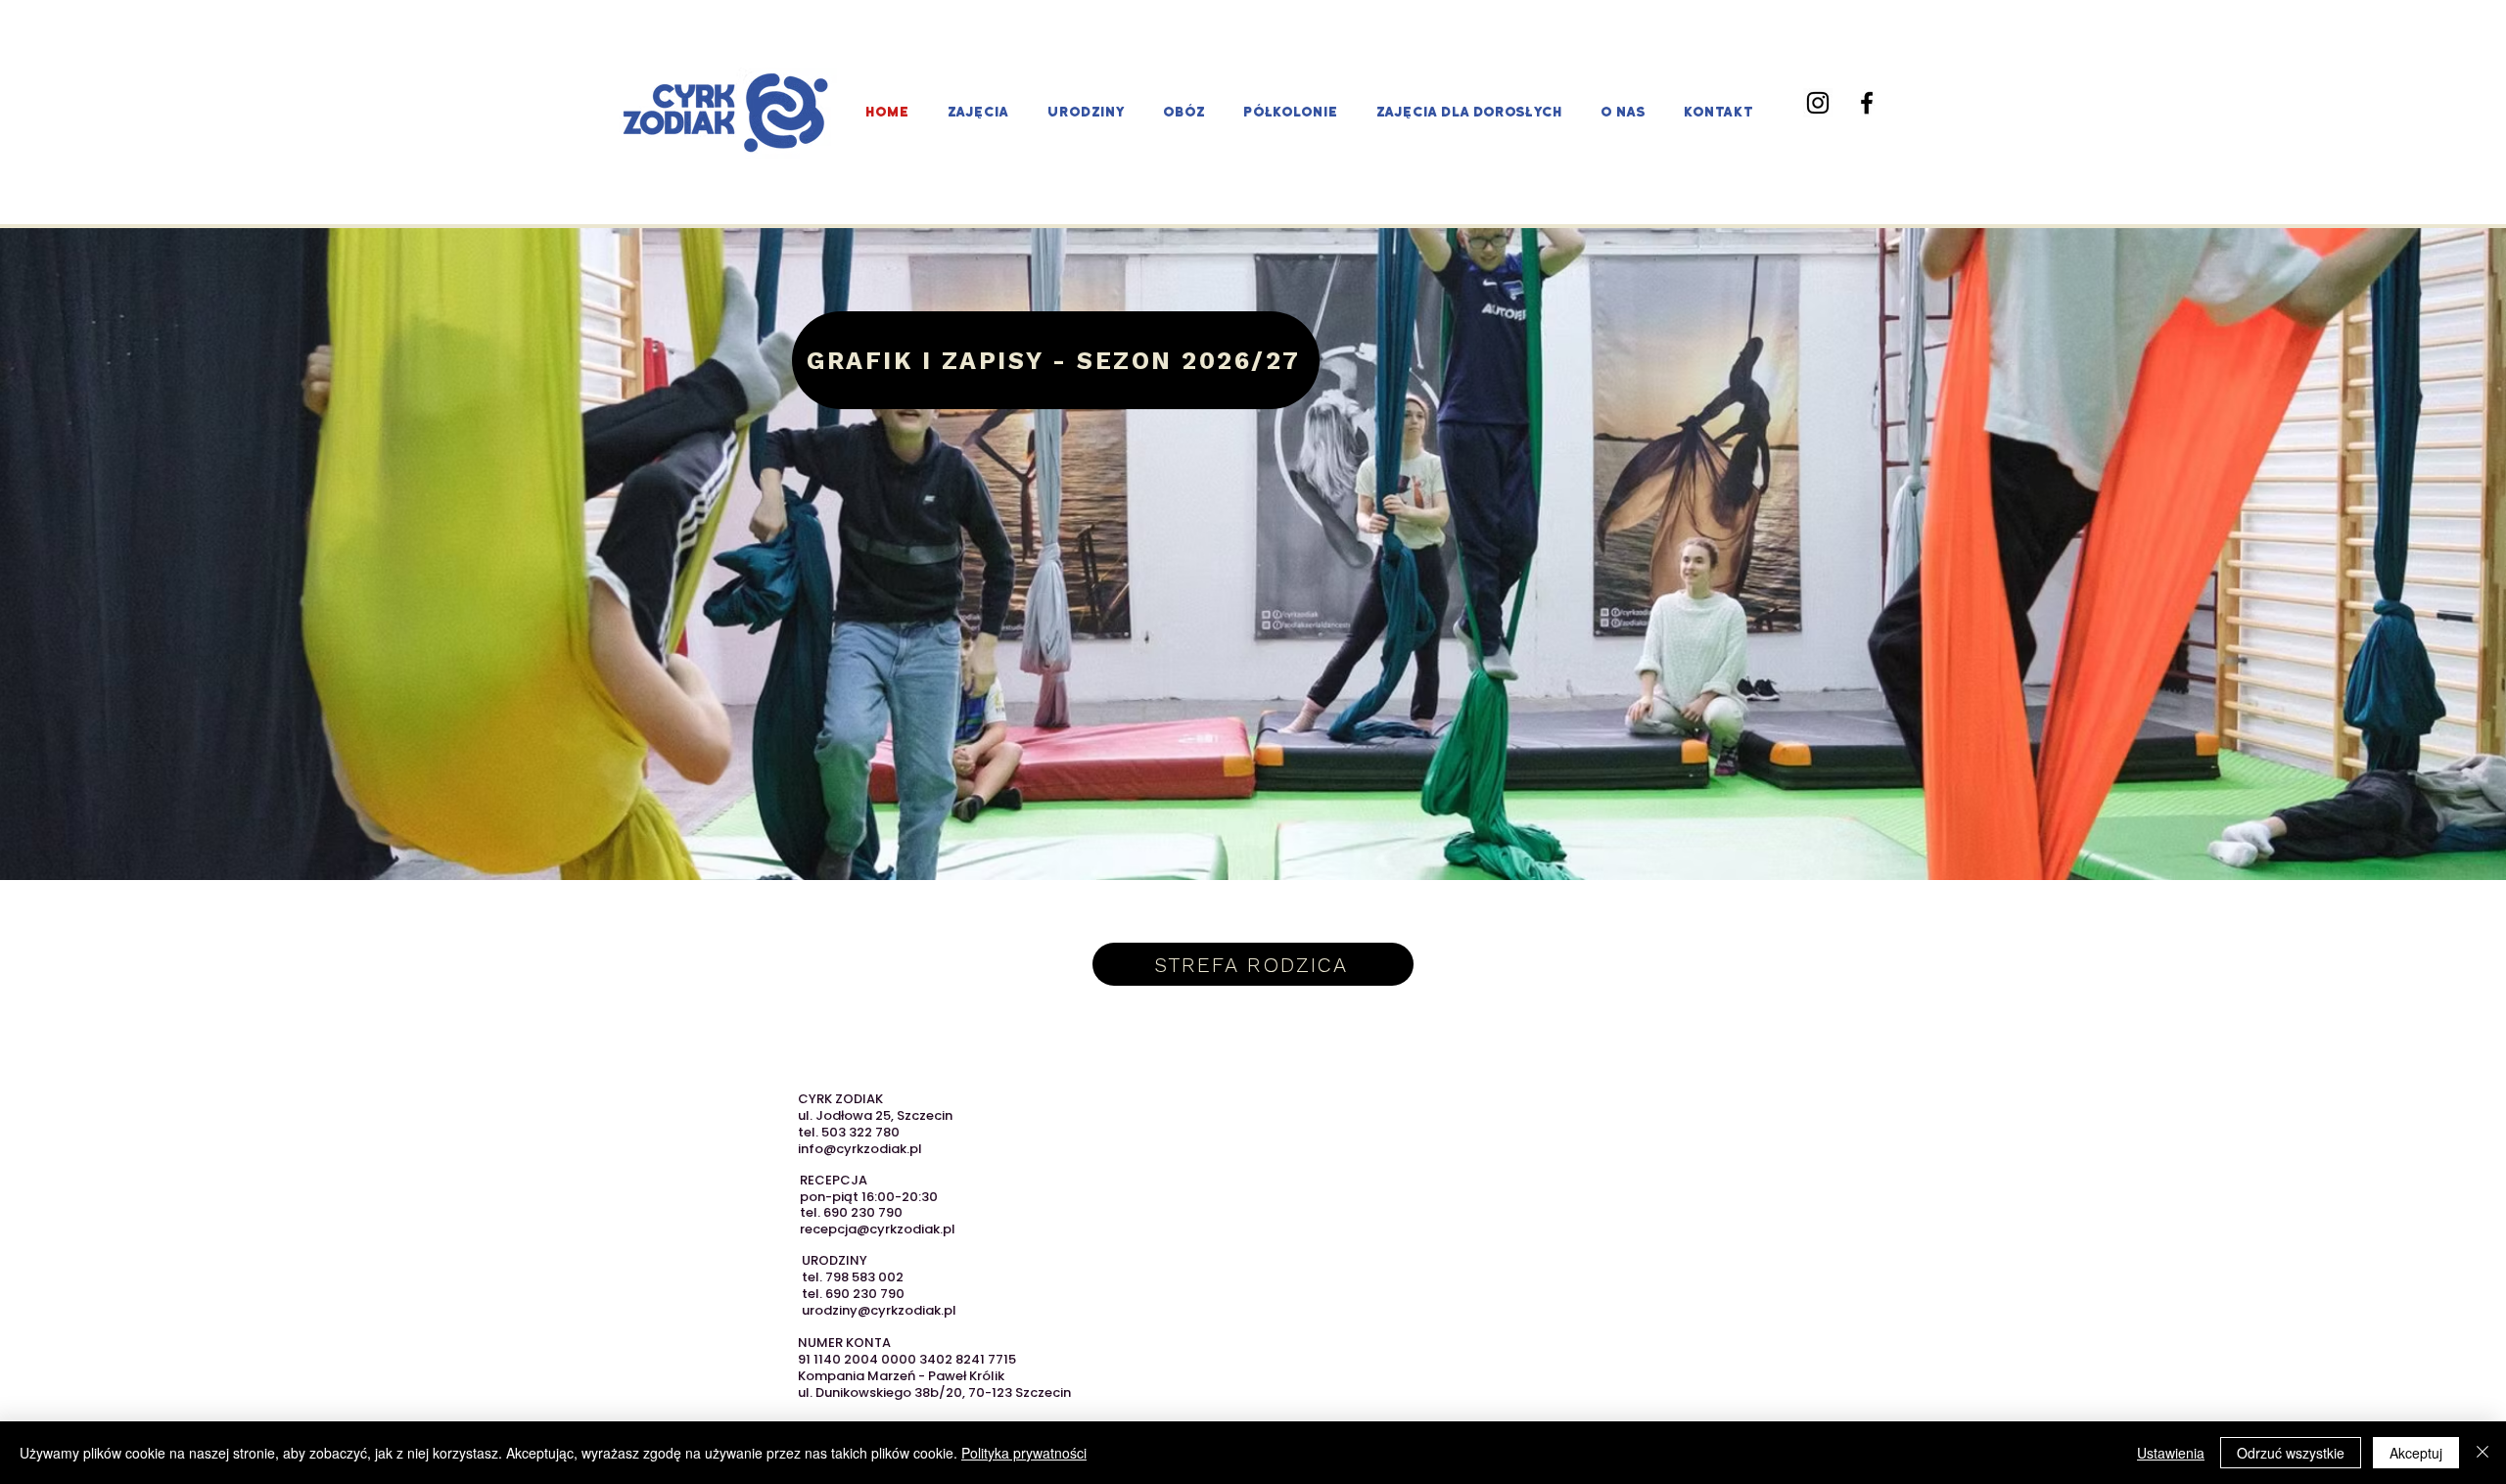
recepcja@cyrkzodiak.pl (878, 1229)
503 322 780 (860, 1132)
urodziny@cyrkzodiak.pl (879, 1310)
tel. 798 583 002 (853, 1277)
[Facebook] (1867, 103)
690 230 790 (863, 1212)
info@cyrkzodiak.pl (860, 1149)
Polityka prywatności (1024, 1453)
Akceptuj (2416, 1453)
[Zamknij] (2483, 1453)
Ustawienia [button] (2171, 1453)
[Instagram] (1818, 103)
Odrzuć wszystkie (2291, 1453)
